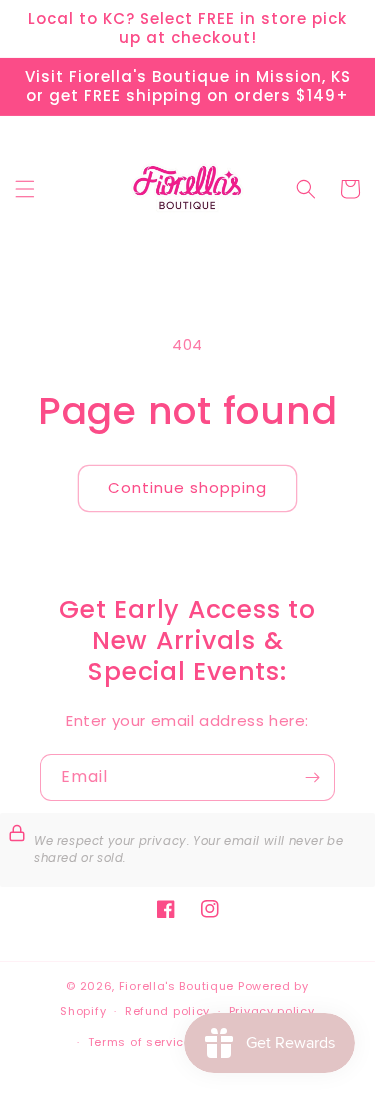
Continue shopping (187, 487)
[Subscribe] (312, 777)
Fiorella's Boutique (176, 986)
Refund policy (167, 1011)
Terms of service (140, 1042)
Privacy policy (272, 1011)
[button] (25, 189)
